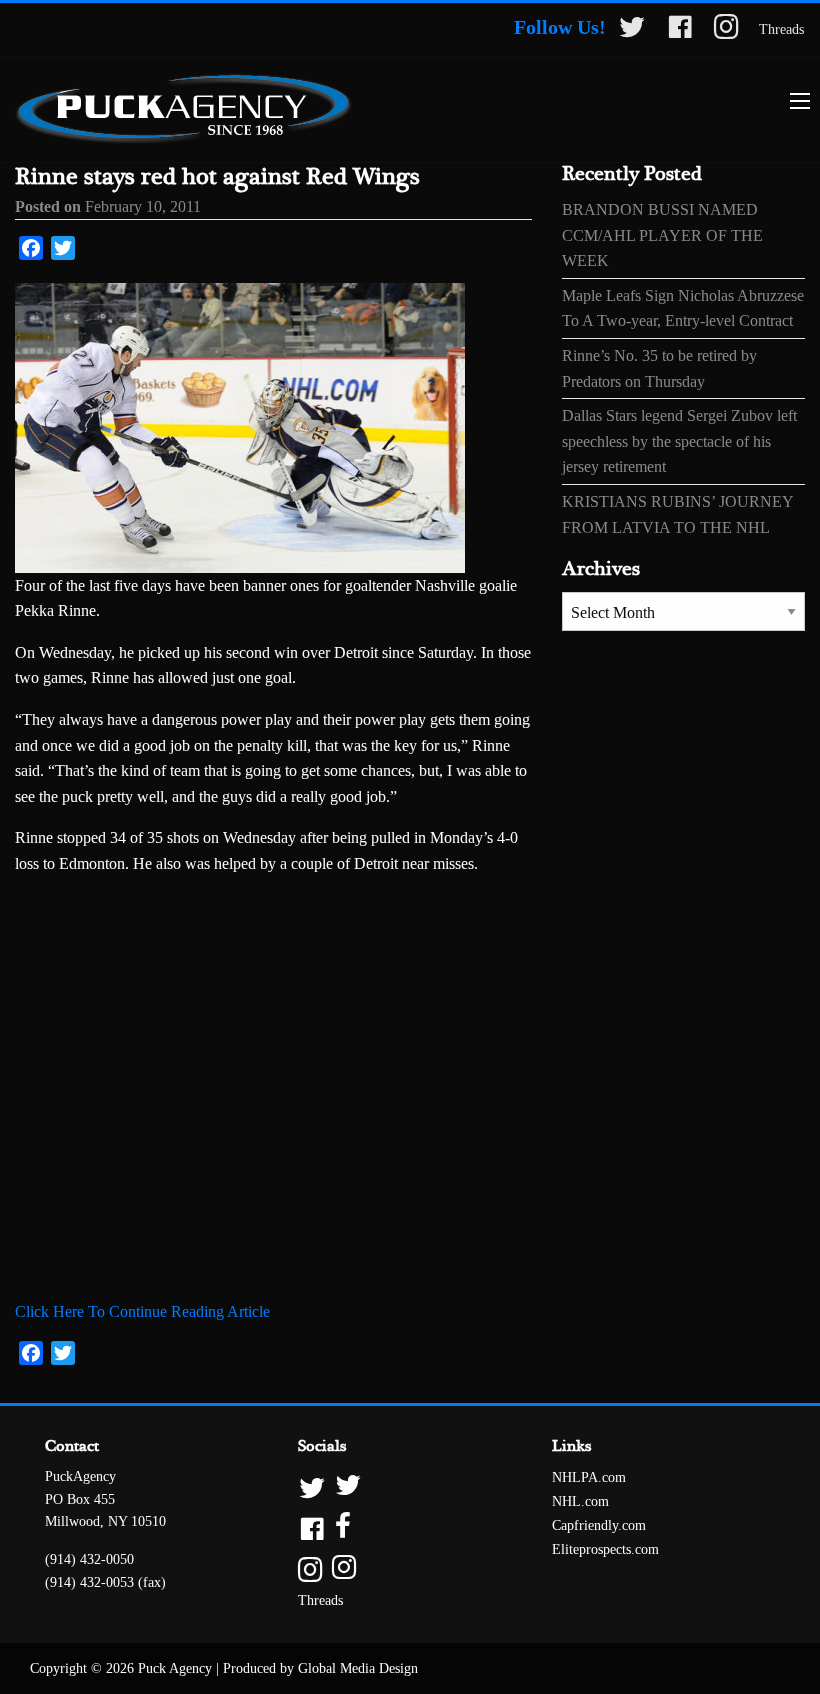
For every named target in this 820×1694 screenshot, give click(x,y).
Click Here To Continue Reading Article (142, 1311)
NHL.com (580, 1501)
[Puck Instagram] (726, 30)
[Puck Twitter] (632, 30)
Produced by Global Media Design (320, 1668)
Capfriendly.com (599, 1525)
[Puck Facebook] (680, 30)
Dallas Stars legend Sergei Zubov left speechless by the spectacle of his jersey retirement (679, 441)
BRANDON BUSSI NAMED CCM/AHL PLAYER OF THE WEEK (662, 235)
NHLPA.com (589, 1477)
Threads (781, 29)
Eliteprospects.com (605, 1549)
